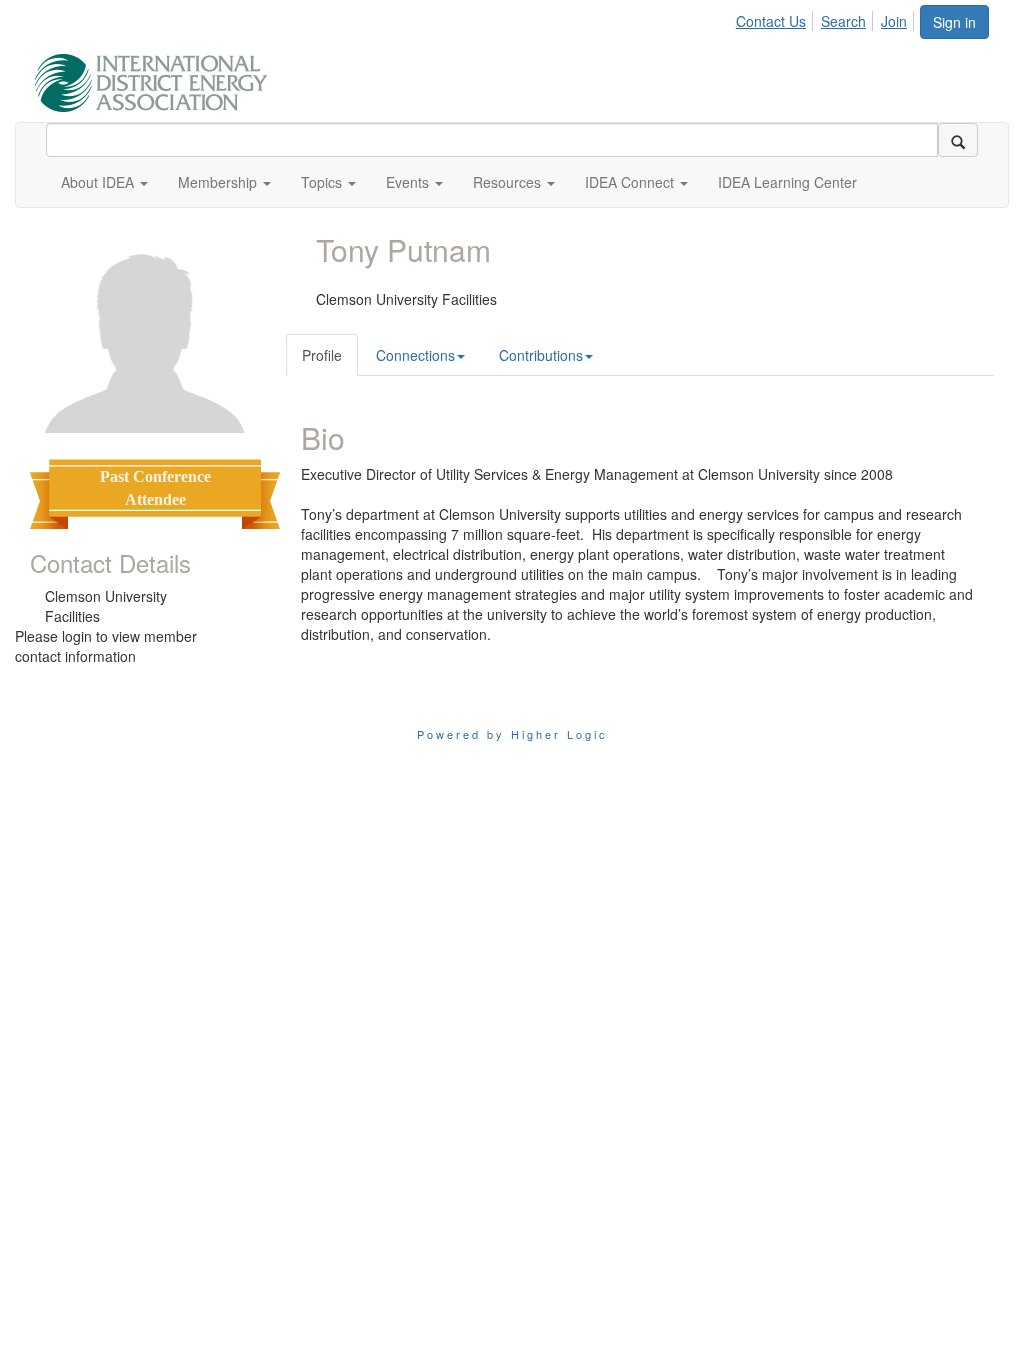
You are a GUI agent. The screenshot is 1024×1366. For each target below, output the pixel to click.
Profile (322, 355)
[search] (958, 140)
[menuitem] (776, 18)
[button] (104, 182)
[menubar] (827, 18)
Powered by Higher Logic (512, 734)
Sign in (954, 22)
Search (843, 21)
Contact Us (771, 21)
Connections (415, 355)
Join (894, 21)
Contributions (541, 355)
